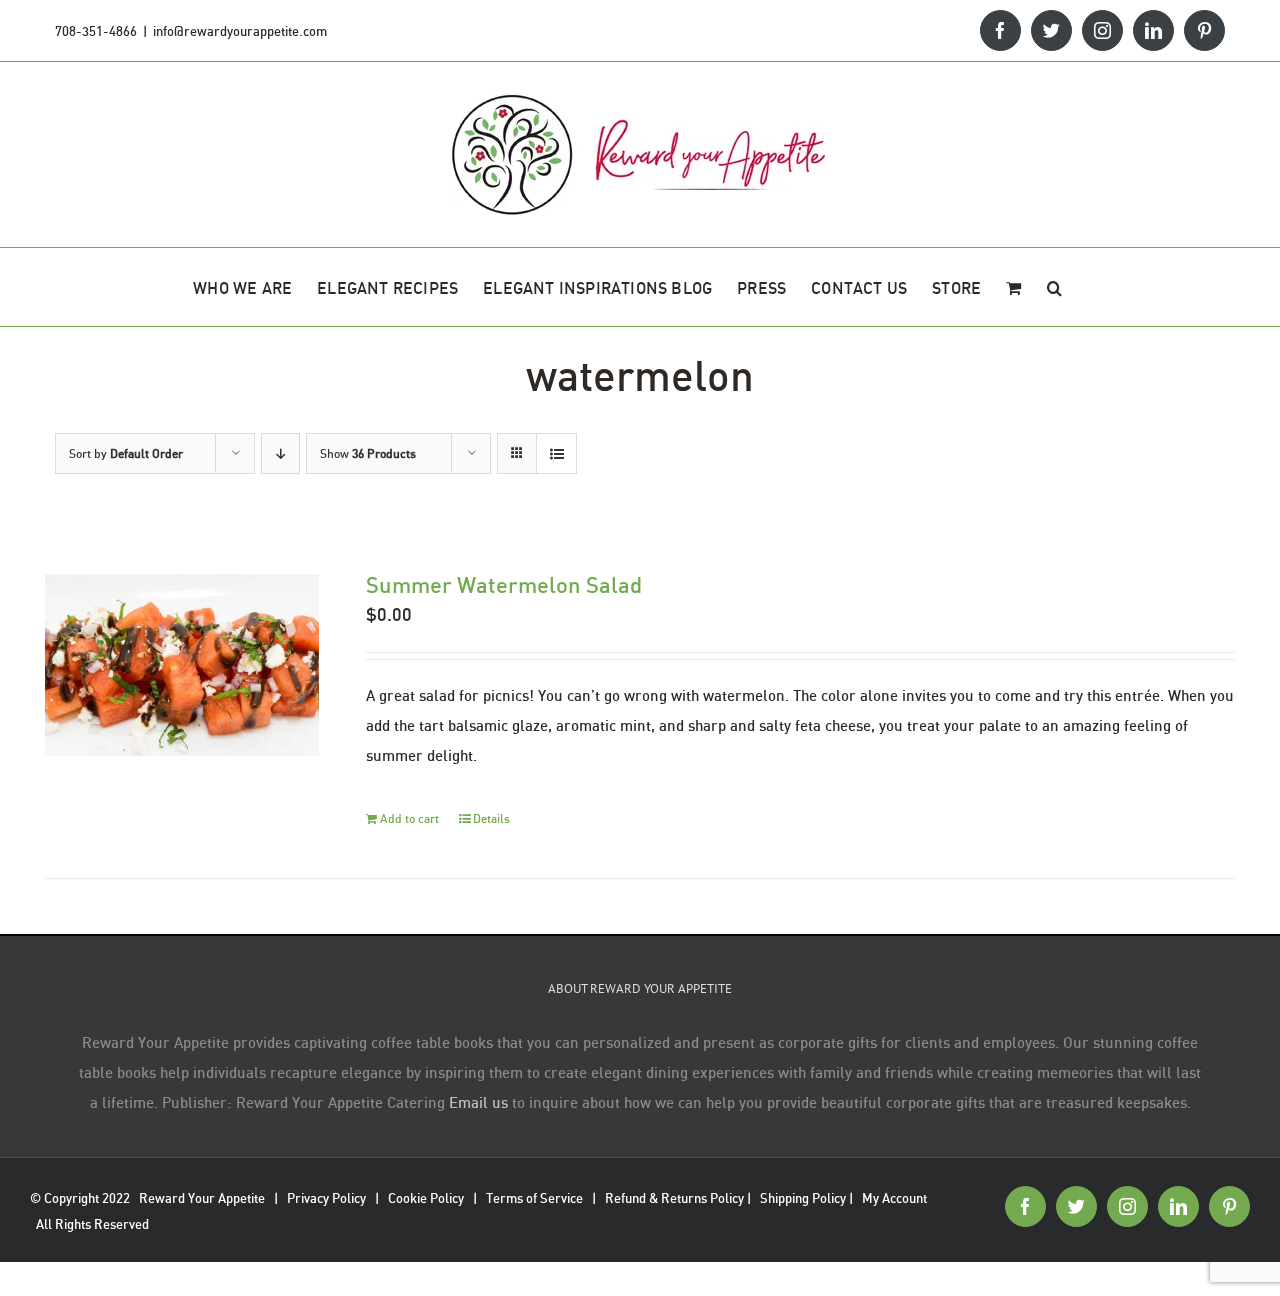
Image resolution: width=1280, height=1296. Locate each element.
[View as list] (556, 453)
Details (491, 818)
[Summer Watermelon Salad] (182, 665)
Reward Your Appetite (202, 1198)
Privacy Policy (326, 1198)
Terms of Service (534, 1198)
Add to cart (409, 818)
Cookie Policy (426, 1198)
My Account (894, 1198)
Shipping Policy (803, 1198)
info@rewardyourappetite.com (240, 31)
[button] (1054, 287)
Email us (478, 1102)
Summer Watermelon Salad (504, 584)
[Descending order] (280, 453)
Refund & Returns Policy (674, 1198)
